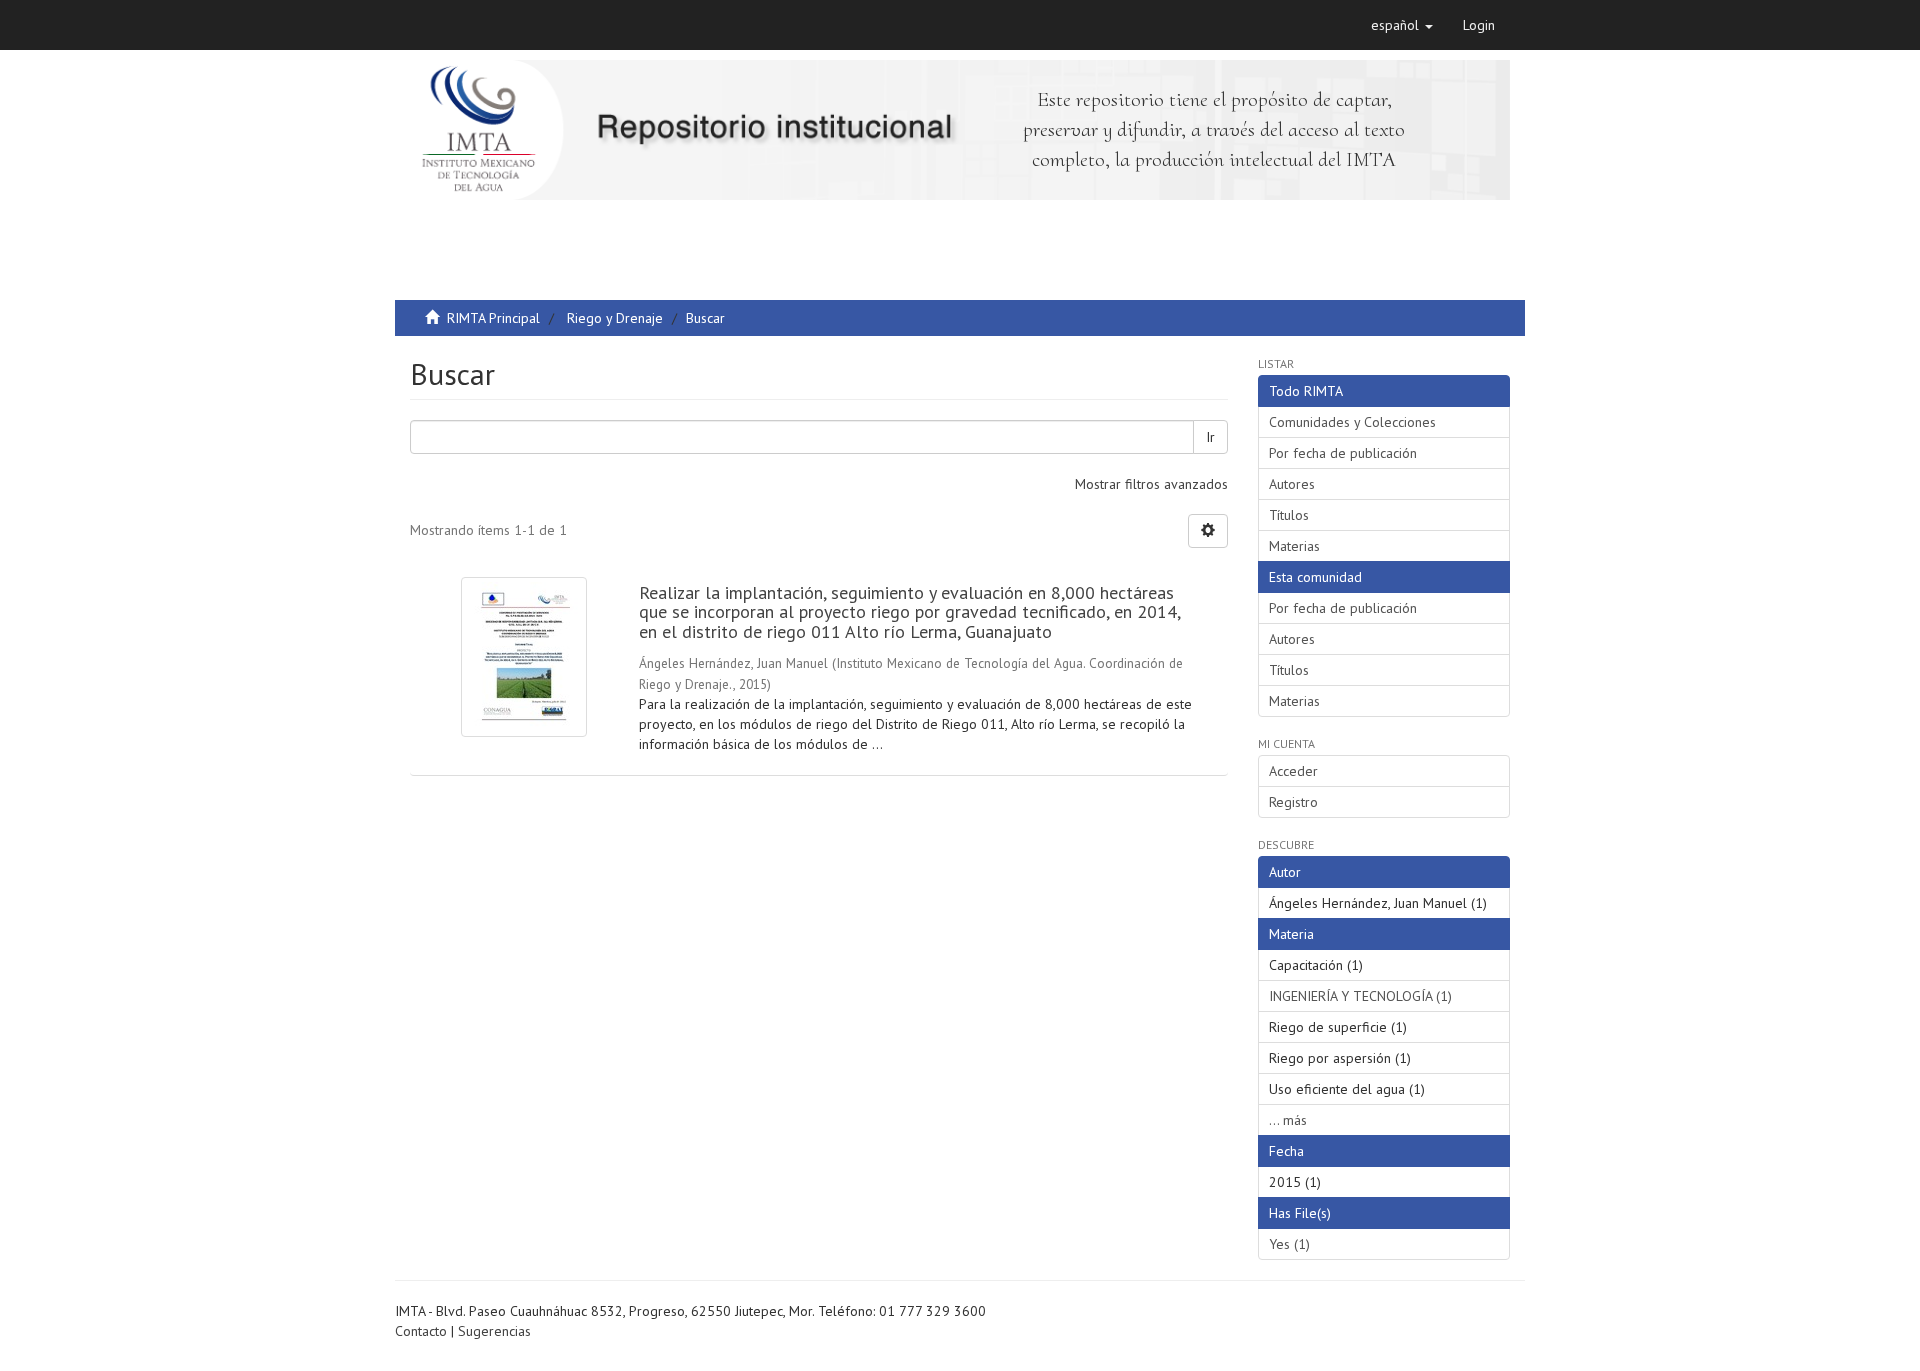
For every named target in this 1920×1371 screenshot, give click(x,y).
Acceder (1293, 771)
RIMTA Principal (493, 318)
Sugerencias (494, 1331)
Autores (1292, 484)
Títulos (1289, 515)
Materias (1294, 546)
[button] (1402, 25)
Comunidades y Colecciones (1352, 422)
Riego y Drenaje (615, 318)
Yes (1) (1289, 1244)
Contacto (421, 1331)
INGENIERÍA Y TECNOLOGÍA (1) (1360, 996)
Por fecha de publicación (1343, 453)
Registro (1293, 802)
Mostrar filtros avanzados (1151, 484)
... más (1288, 1120)
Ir (1210, 437)
